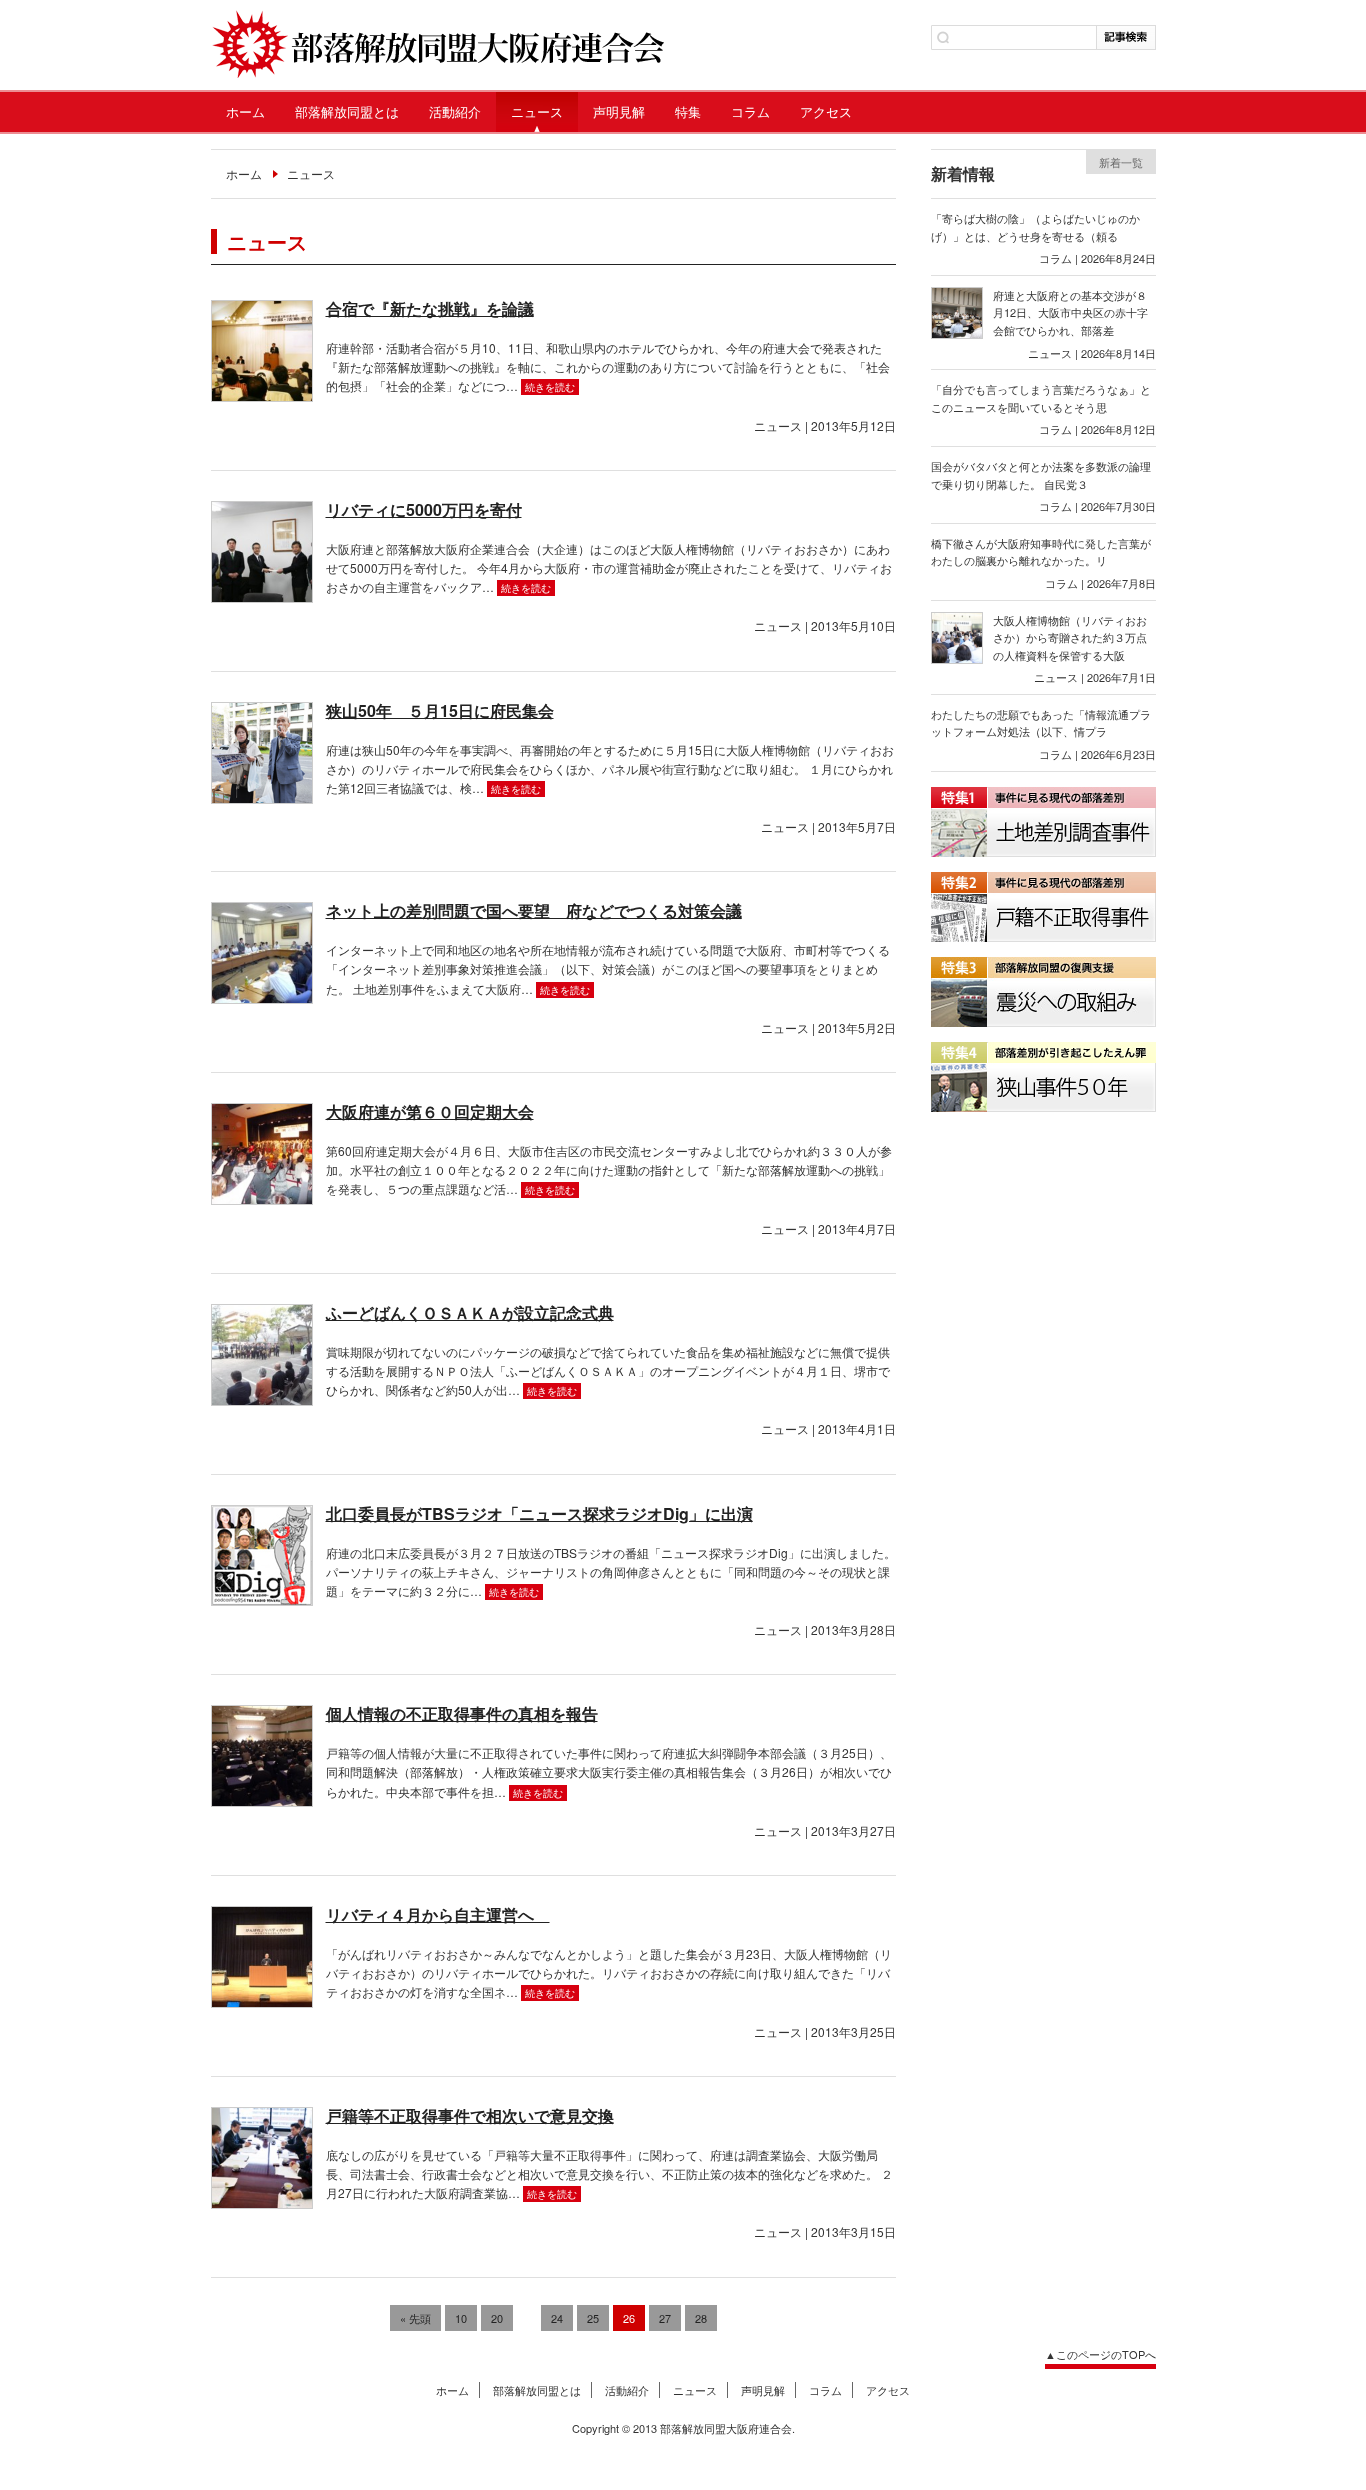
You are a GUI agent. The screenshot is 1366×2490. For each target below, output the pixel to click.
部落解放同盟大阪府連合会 (437, 45)
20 (497, 2318)
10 (461, 2318)
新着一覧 (1121, 162)
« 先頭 (415, 2318)
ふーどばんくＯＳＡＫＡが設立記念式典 (470, 1312)
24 (557, 2318)
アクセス (826, 111)
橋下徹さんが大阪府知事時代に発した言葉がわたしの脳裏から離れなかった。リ (1041, 552)
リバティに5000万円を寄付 (424, 509)
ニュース (537, 111)
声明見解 (619, 111)
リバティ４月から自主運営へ (438, 1914)
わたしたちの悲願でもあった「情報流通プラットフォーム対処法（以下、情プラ (1041, 723)
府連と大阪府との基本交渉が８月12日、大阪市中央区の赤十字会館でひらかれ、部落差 (1070, 312)
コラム (750, 111)
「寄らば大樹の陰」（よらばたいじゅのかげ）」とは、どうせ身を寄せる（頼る (1035, 227)
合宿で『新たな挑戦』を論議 (430, 308)
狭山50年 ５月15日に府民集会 (440, 710)
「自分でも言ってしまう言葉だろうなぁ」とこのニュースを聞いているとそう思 (1041, 398)
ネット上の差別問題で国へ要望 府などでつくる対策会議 (534, 910)
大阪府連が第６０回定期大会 (430, 1111)
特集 (688, 111)
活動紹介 (455, 111)
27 (665, 2318)
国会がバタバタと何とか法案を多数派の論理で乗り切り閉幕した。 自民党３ (1041, 475)
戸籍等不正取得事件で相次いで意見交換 (470, 2115)
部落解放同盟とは (347, 111)
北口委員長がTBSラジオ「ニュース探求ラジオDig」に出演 (539, 1513)
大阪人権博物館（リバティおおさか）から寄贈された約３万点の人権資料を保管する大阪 (1070, 637)
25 (593, 2318)
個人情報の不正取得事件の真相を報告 (462, 1713)
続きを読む (550, 387)
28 (701, 2318)
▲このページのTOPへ (1100, 2354)
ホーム (245, 111)
